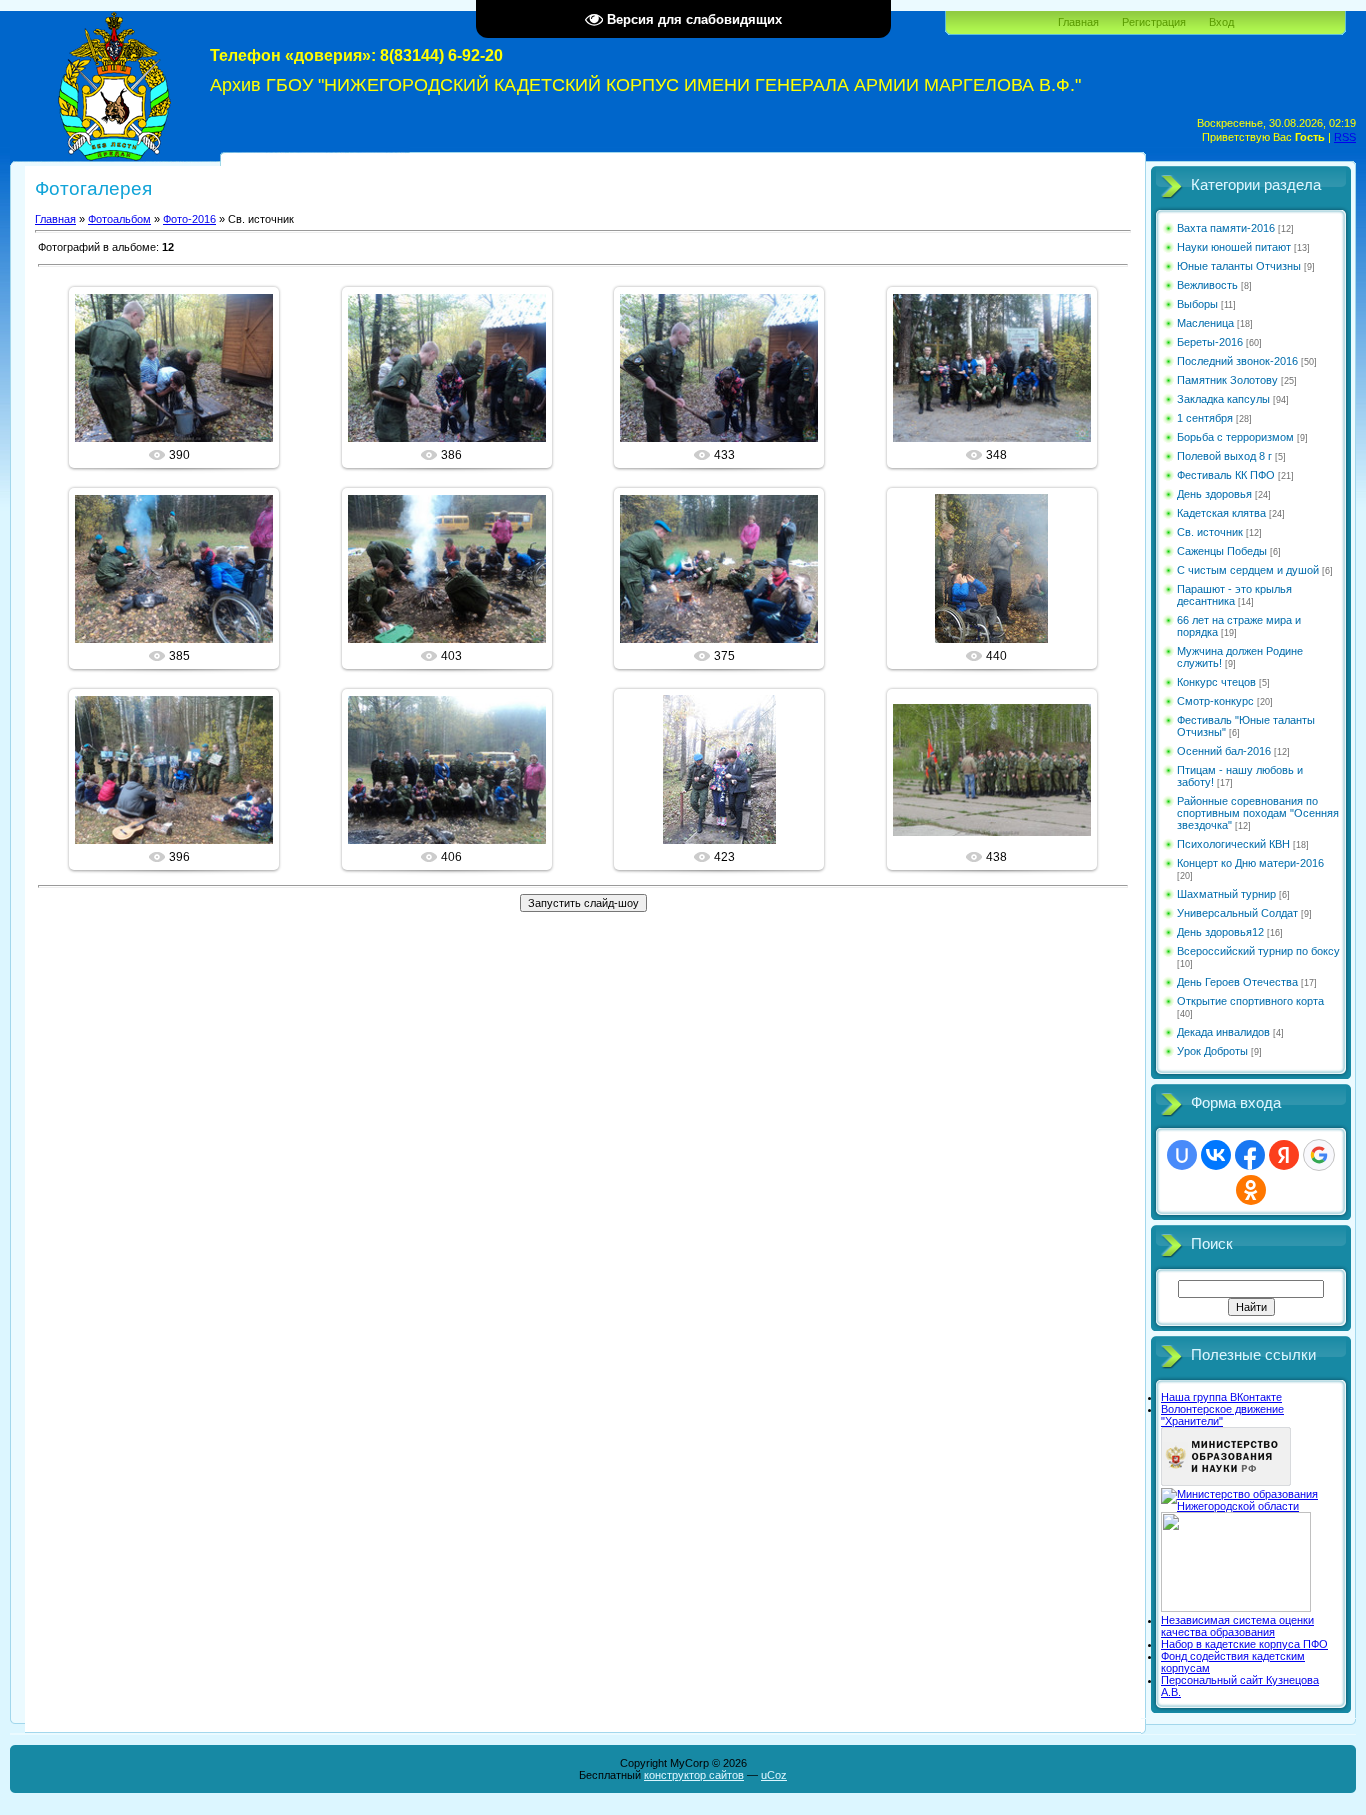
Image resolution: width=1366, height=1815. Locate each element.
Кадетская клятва (1221, 513)
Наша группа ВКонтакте (1221, 1397)
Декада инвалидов (1223, 1032)
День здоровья (1214, 494)
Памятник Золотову (1227, 380)
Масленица (1205, 323)
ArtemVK (183, 384)
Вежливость (1207, 285)
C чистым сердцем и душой (1248, 570)
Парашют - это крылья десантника (1234, 595)
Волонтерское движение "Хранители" (1222, 1415)
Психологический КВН (1233, 844)
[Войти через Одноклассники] (1251, 1190)
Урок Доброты (1212, 1051)
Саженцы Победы (1222, 551)
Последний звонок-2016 (1237, 361)
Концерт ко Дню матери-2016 (1250, 863)
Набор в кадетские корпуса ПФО (1244, 1644)
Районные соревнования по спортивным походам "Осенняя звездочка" (1258, 813)
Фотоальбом (119, 219)
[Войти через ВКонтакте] (1216, 1155)
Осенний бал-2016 (1224, 751)
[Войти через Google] (1319, 1155)
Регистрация (1154, 22)
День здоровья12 (1220, 932)
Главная (1078, 22)
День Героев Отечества (1237, 982)
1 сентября (1205, 418)
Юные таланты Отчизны (1239, 266)
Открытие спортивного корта (1250, 1001)
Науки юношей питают (1234, 247)
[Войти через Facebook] (1250, 1155)
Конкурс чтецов (1216, 682)
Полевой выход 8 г (1224, 456)
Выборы (1197, 304)
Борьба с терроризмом (1235, 437)
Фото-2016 (189, 219)
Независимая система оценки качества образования (1237, 1626)
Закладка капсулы (1223, 399)
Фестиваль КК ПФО (1226, 475)
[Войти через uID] (1182, 1155)
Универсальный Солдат (1237, 913)
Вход (1221, 22)
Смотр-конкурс (1215, 701)
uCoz (774, 1775)
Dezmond (1000, 786)
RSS (1345, 137)
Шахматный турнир (1226, 894)
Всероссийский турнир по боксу (1258, 951)
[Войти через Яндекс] (1284, 1155)
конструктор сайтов (694, 1775)
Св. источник (1210, 532)
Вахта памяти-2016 (1226, 228)
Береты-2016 (1210, 342)
